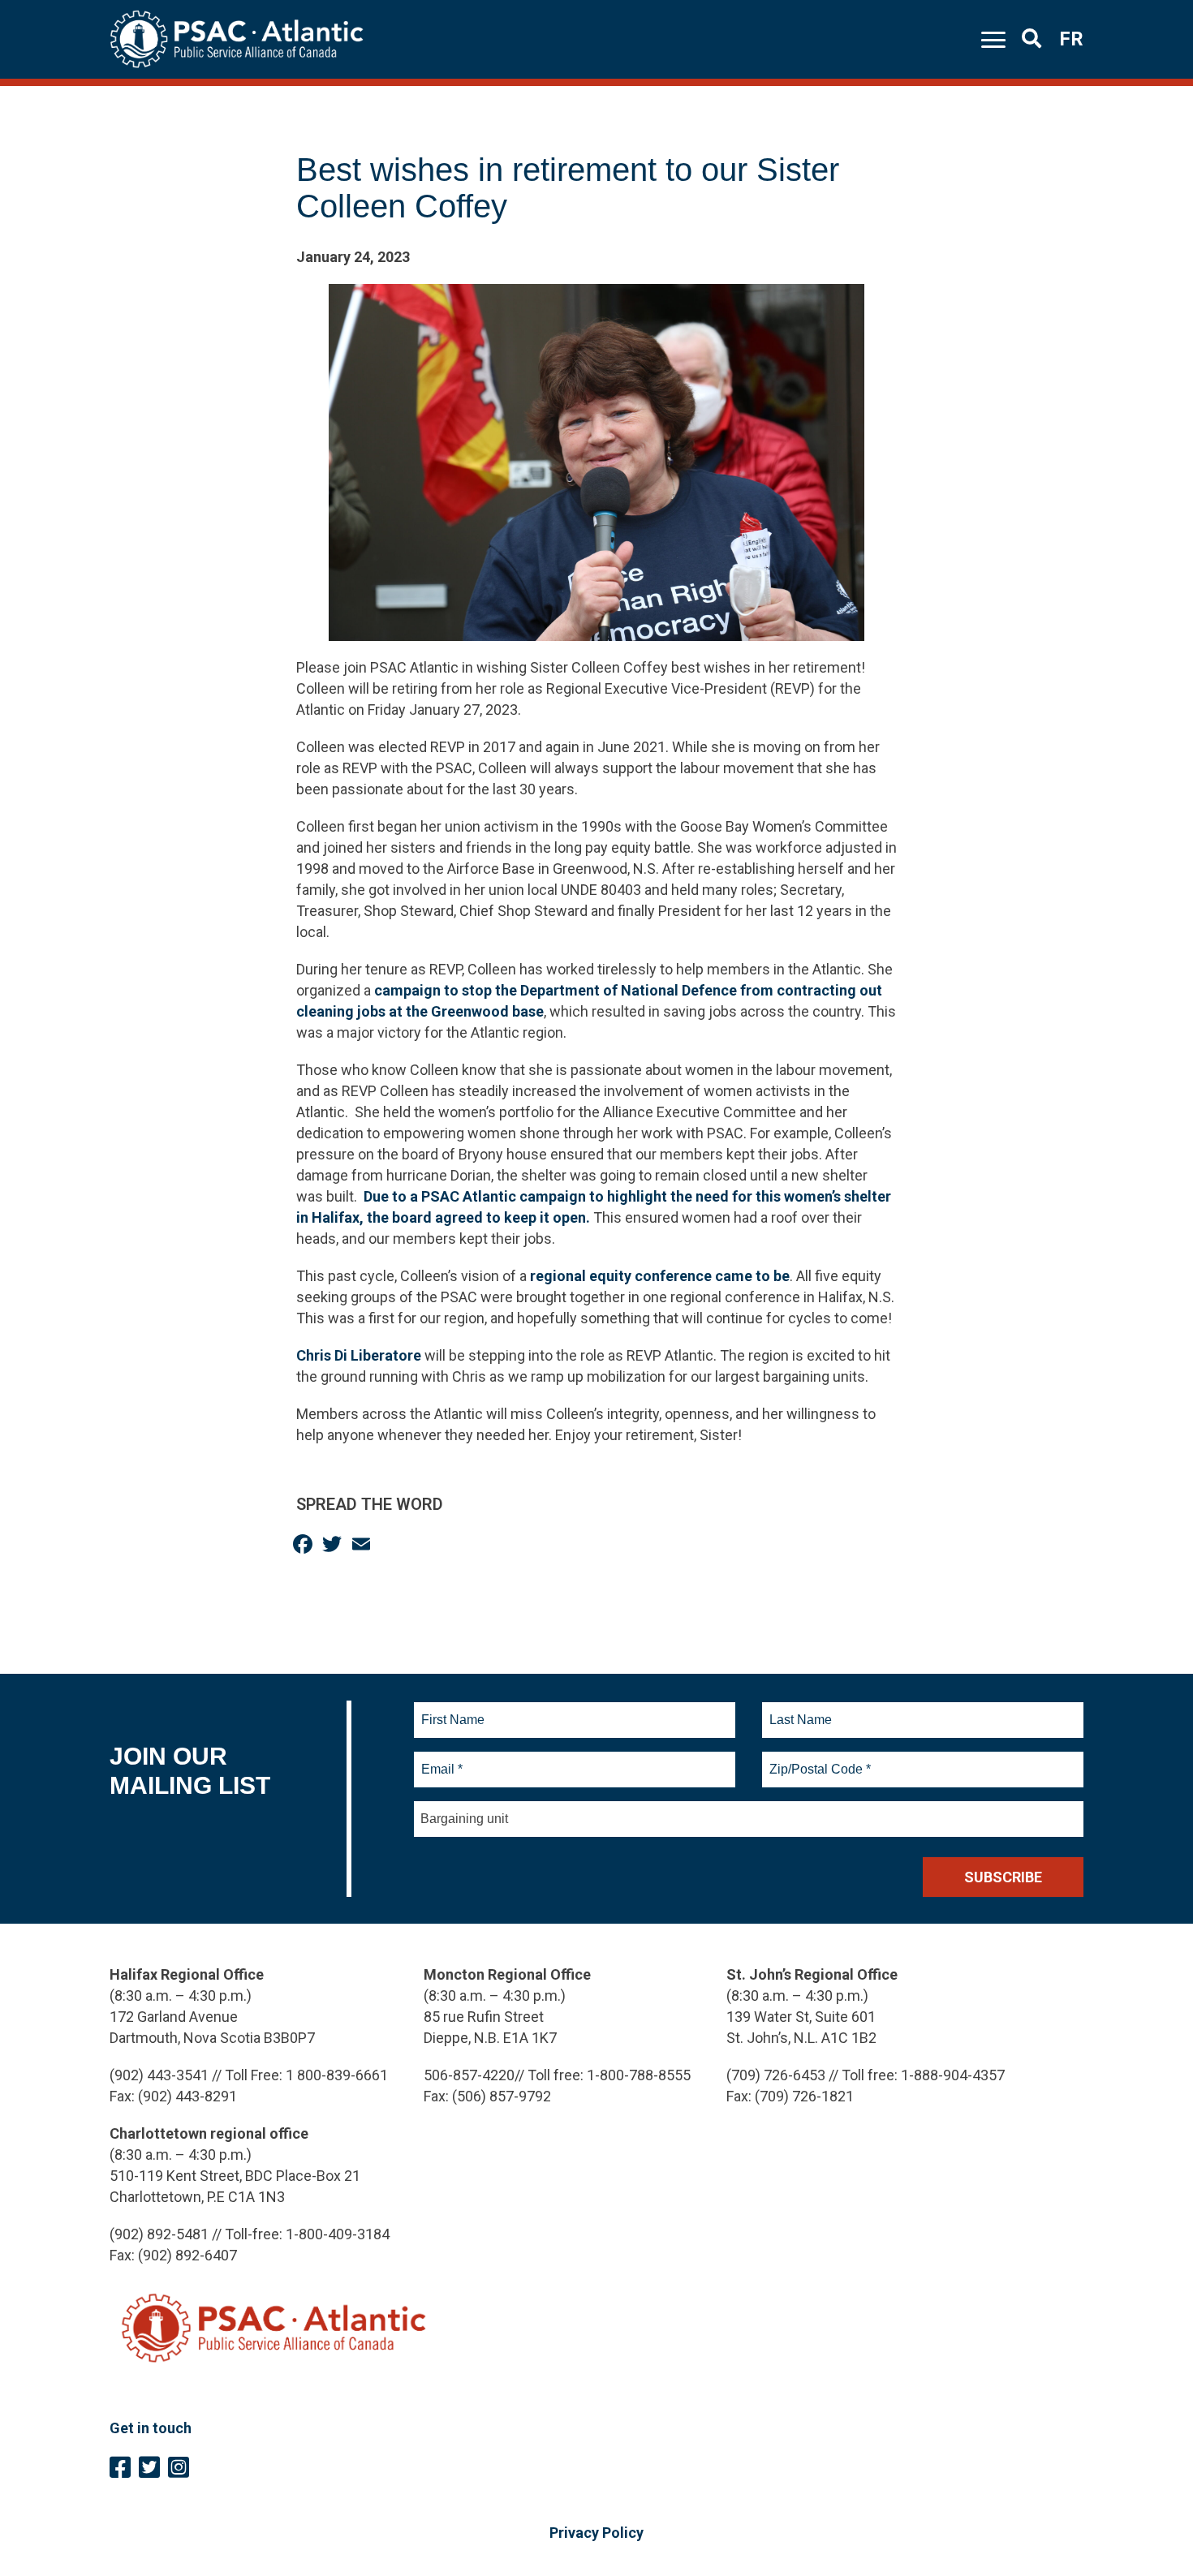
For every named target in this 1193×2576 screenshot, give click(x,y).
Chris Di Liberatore (359, 1355)
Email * (441, 1760)
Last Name (799, 1710)
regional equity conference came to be (660, 1276)
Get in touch (151, 2428)
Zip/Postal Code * (818, 1760)
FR (1071, 39)
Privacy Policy (596, 2533)
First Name (452, 1710)
